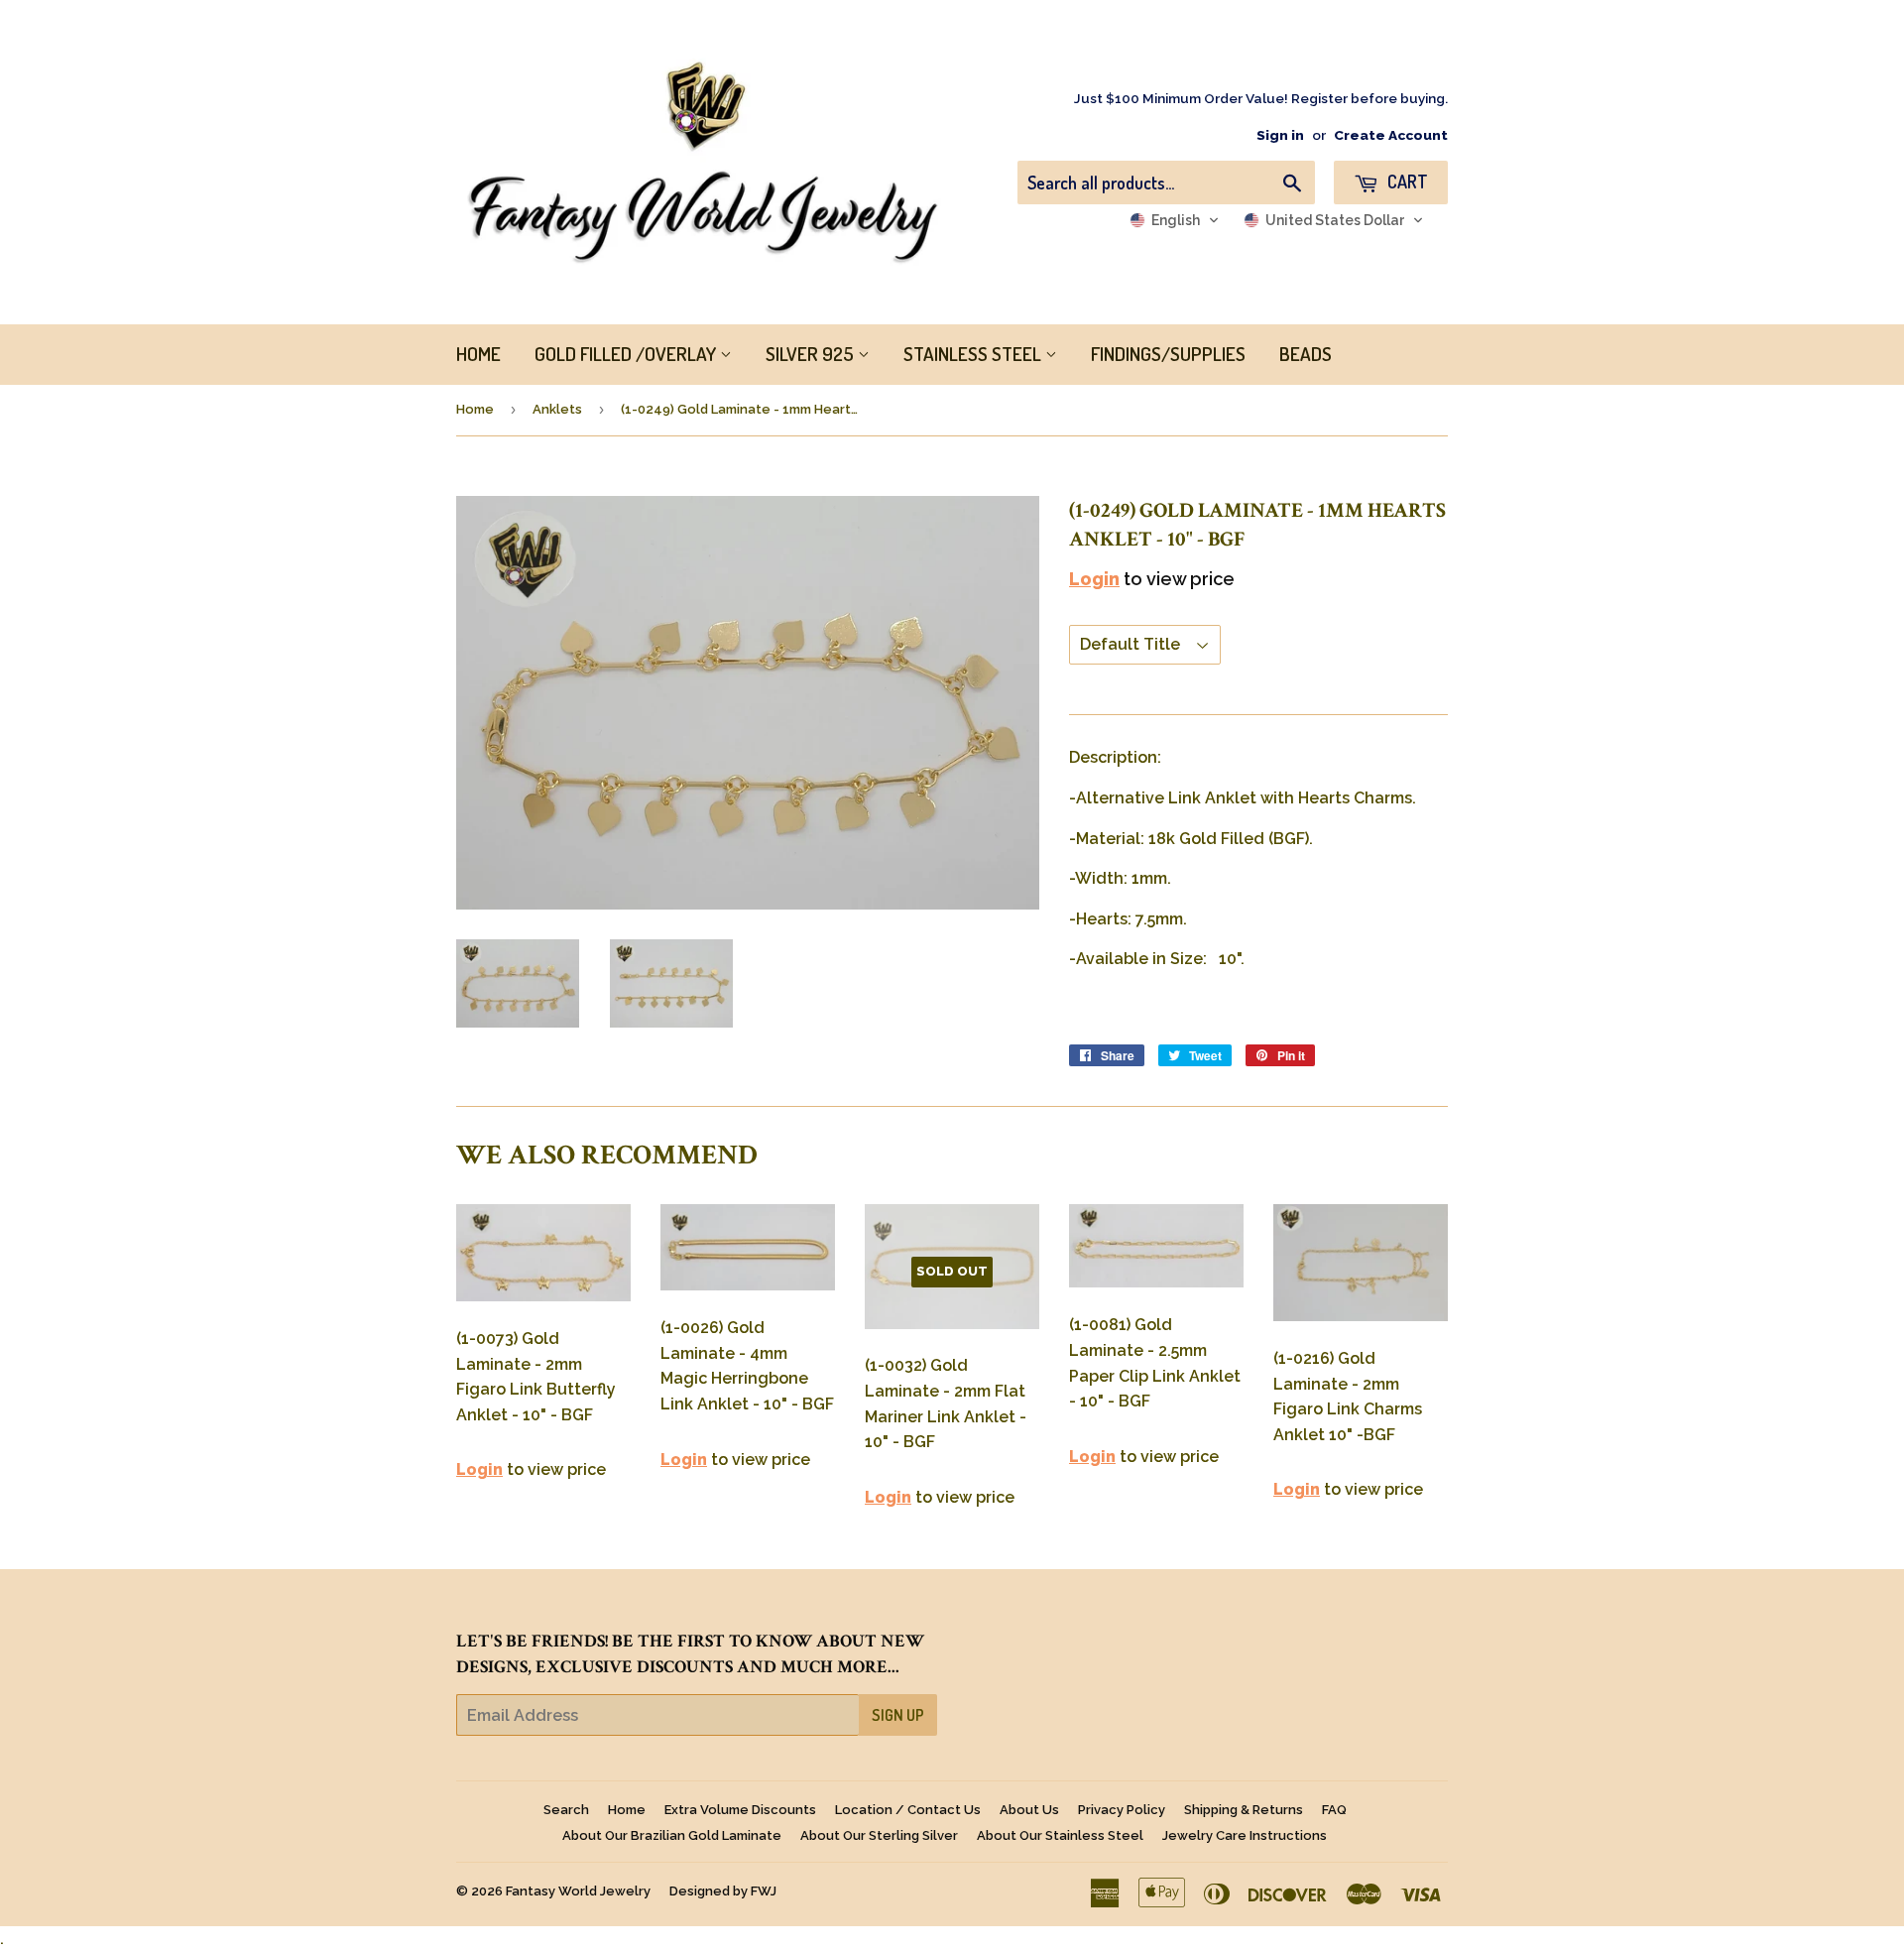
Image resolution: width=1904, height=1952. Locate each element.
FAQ (1334, 1810)
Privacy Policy (1122, 1810)
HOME (478, 354)
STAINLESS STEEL (974, 354)
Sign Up (898, 1715)
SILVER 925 (812, 354)
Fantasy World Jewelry (578, 1891)
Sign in (1280, 135)
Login (1094, 579)
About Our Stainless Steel (1060, 1835)
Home (475, 409)
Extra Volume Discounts (740, 1810)
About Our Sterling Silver (879, 1835)
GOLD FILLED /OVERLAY (627, 354)
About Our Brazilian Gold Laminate (672, 1835)
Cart (1406, 182)
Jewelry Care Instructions (1245, 1835)
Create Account (1391, 135)
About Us (1029, 1810)
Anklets (557, 409)
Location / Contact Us (908, 1810)
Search (566, 1810)
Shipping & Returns (1244, 1810)
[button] (1175, 220)
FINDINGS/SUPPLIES (1168, 354)
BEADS (1306, 354)
